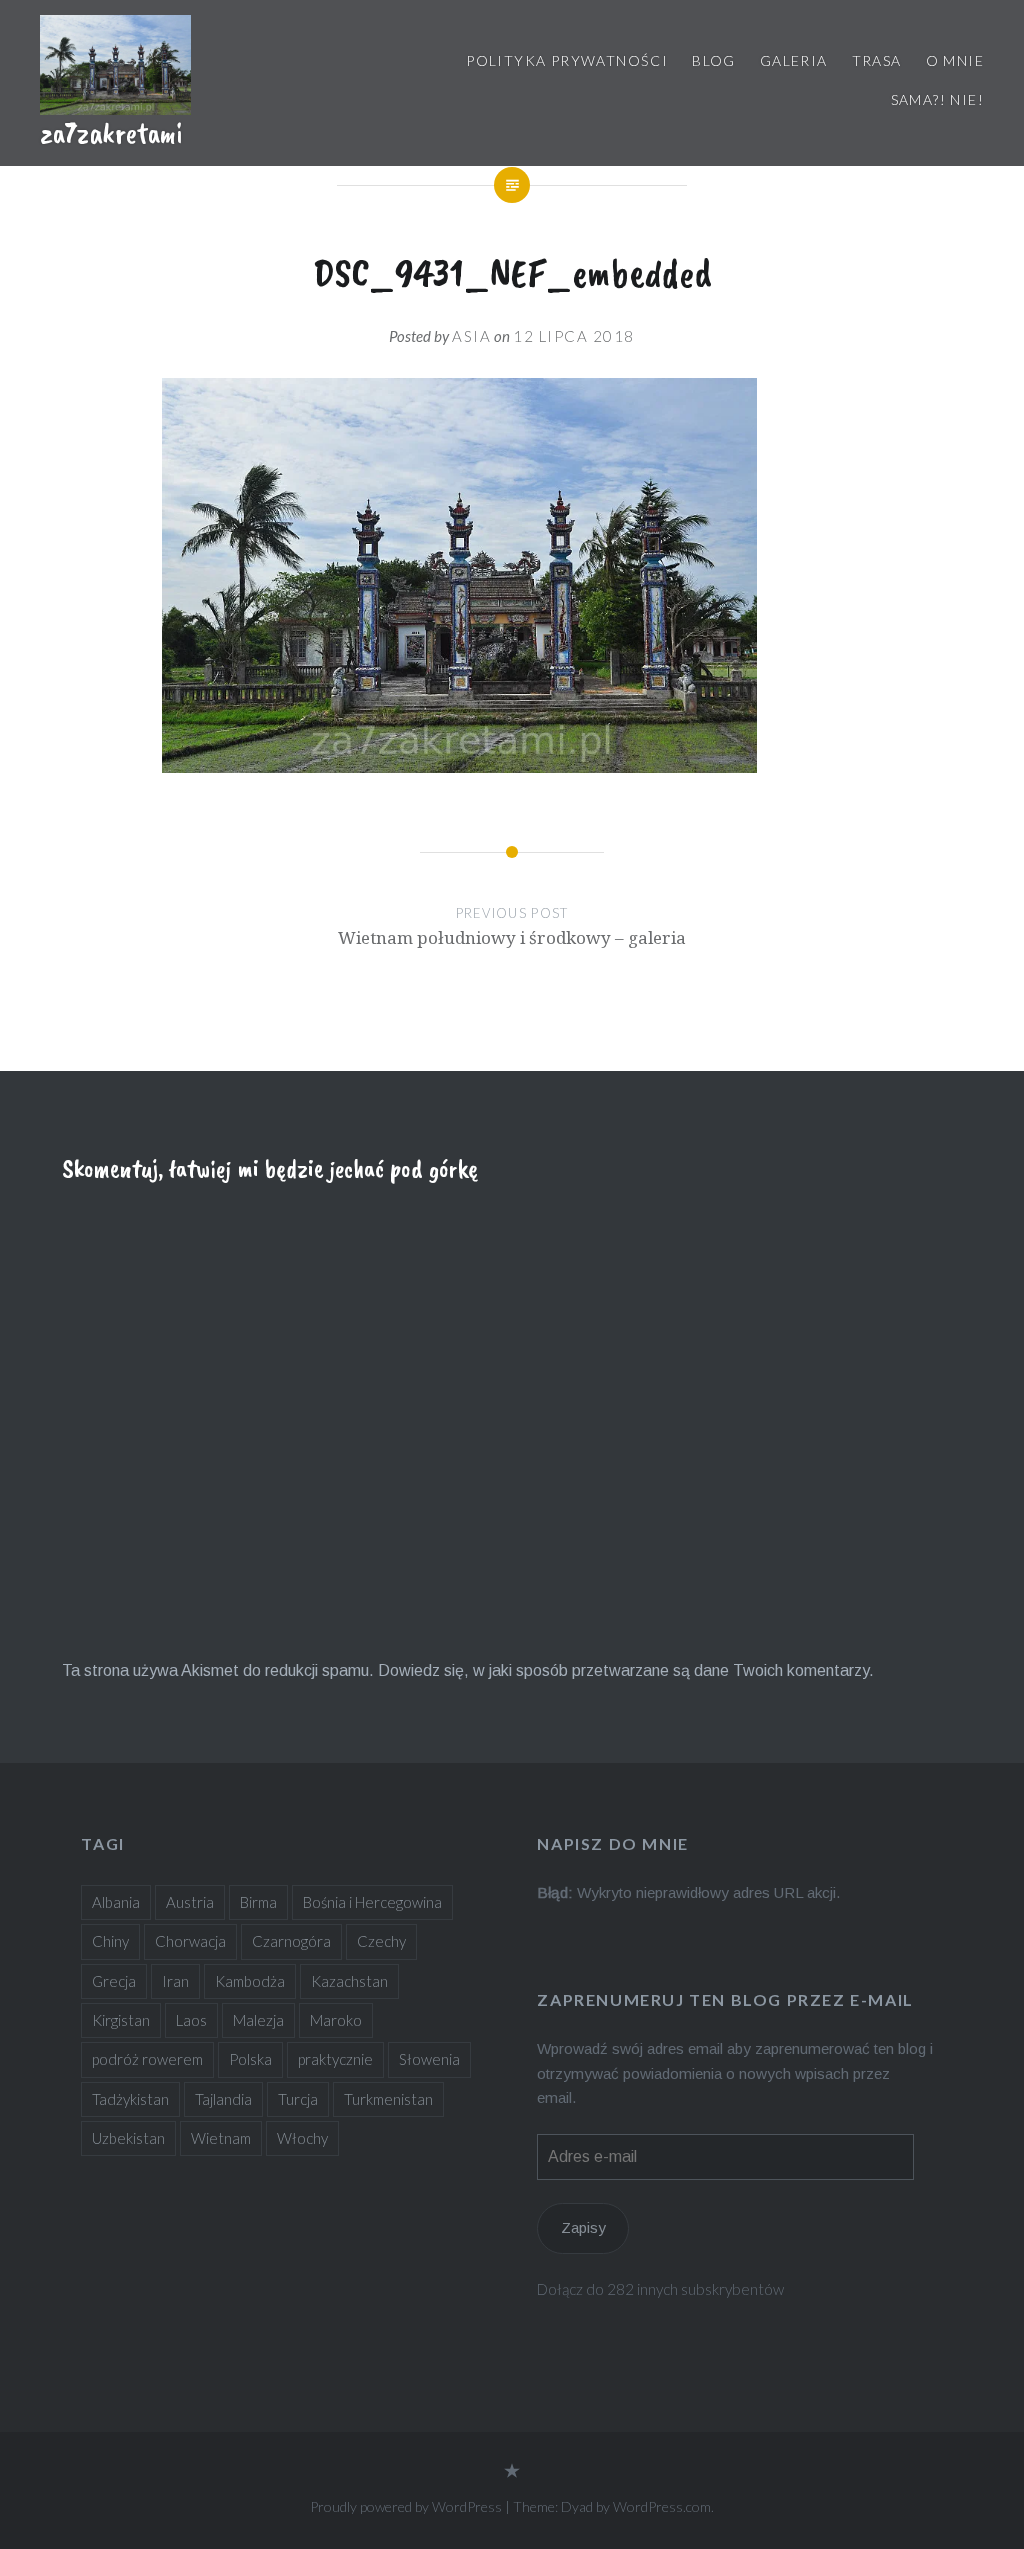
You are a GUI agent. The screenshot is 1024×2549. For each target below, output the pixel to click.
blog (714, 60)
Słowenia (429, 2059)
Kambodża (250, 1981)
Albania (116, 1902)
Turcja (298, 2099)
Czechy (381, 1941)
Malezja (258, 2020)
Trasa (877, 60)
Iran (175, 1981)
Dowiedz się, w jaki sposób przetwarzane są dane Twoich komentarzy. (626, 1670)
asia (471, 336)
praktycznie (335, 2059)
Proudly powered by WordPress (406, 2506)
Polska (250, 2059)
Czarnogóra (291, 1941)
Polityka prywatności (567, 60)
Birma (258, 1902)
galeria (794, 60)
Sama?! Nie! (937, 99)
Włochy (302, 2138)
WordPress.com (662, 2506)
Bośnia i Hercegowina (372, 1902)
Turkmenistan (388, 2099)
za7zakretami (111, 133)
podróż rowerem (147, 2059)
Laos (191, 2020)
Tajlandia (223, 2099)
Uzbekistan (128, 2138)
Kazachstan (349, 1981)
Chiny (110, 1941)
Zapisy (583, 2227)
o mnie (955, 60)
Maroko (336, 2020)
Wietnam (221, 2138)
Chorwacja (190, 1941)
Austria (190, 1902)
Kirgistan (121, 2020)
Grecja (114, 1981)
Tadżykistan (130, 2099)
